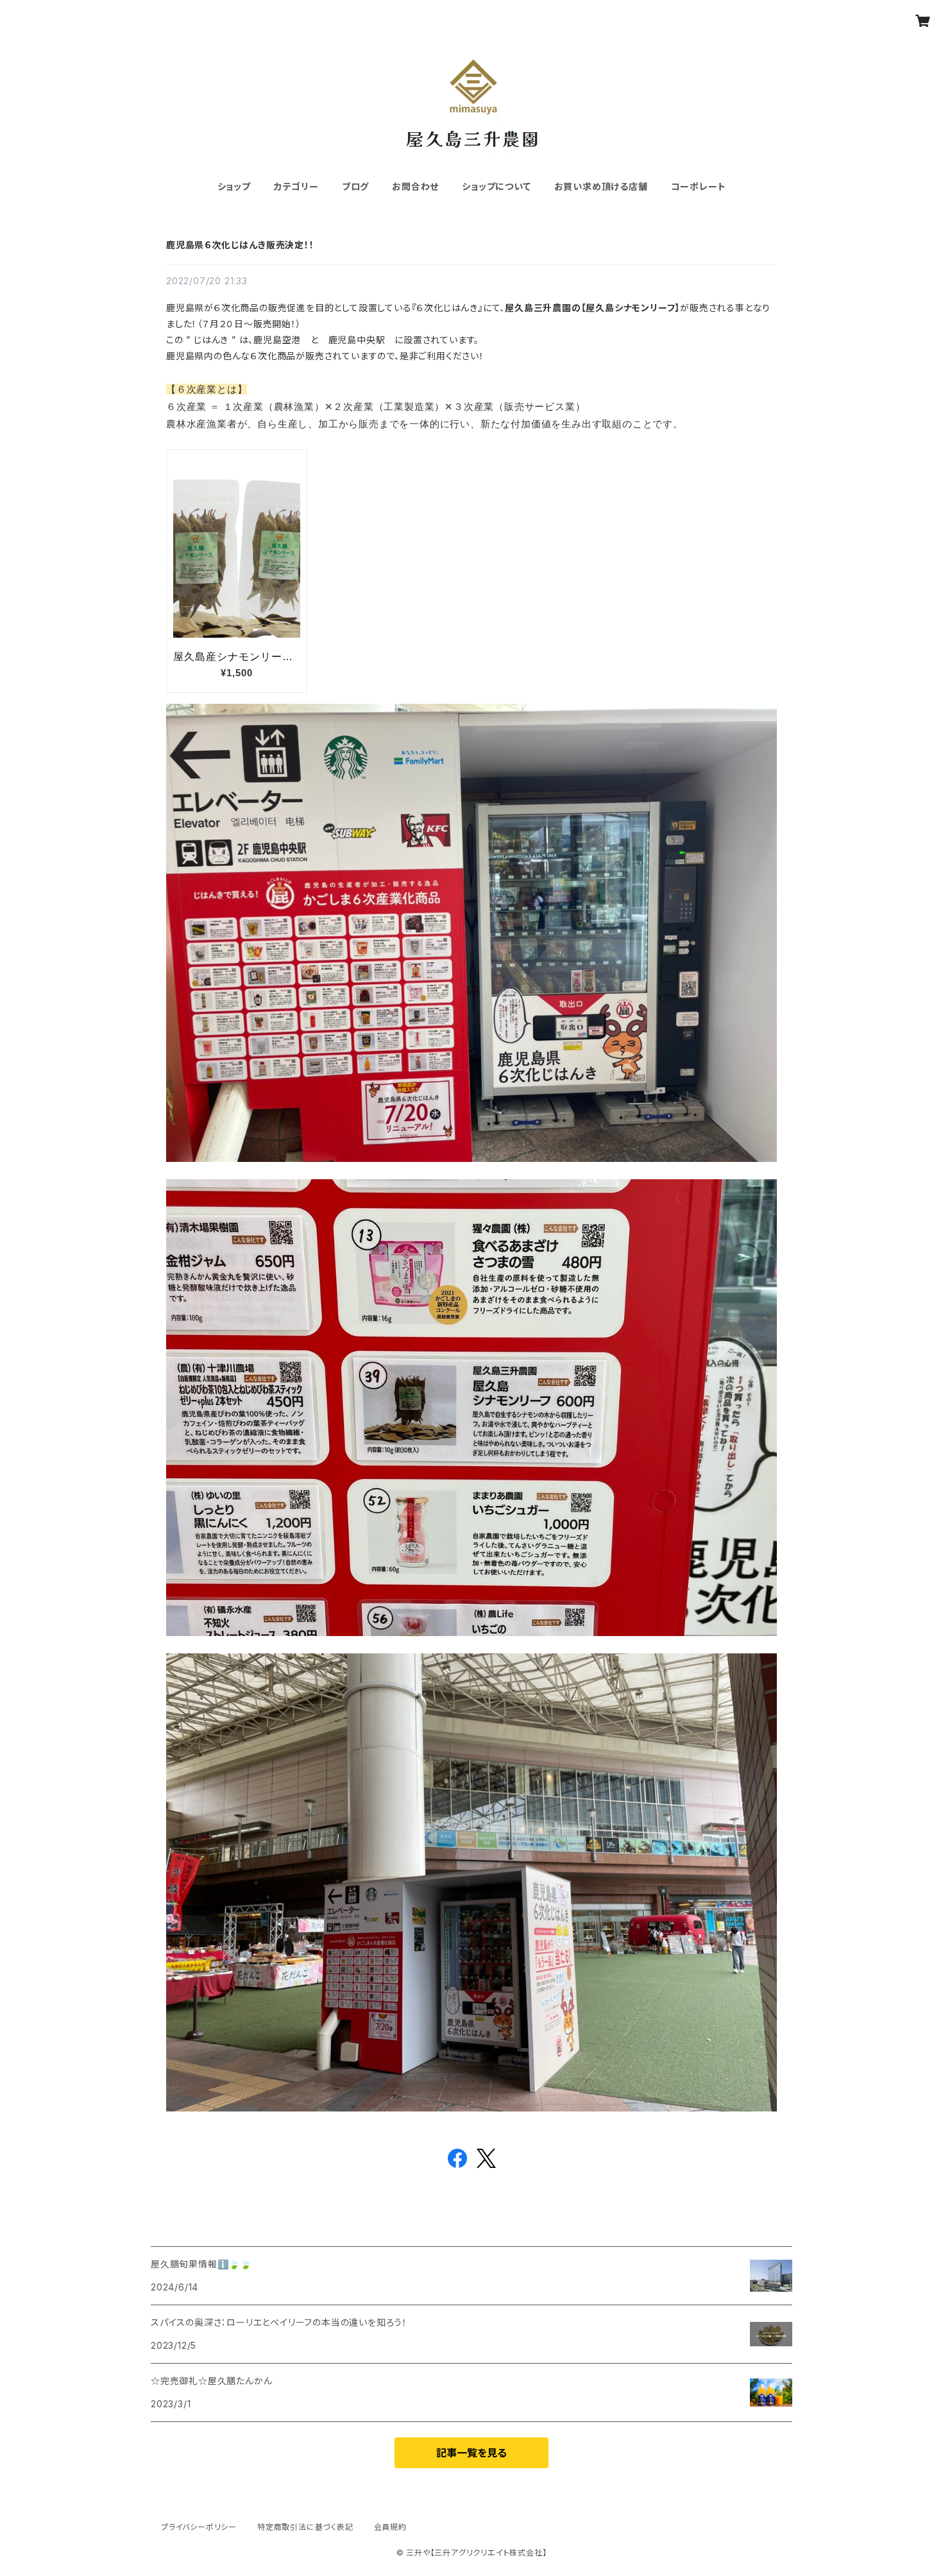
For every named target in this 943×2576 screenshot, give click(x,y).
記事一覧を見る (471, 2453)
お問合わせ (415, 186)
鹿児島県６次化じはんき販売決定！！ (240, 245)
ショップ (234, 186)
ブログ (355, 186)
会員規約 (390, 2527)
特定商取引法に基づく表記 (305, 2527)
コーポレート (699, 186)
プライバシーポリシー (199, 2527)
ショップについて (496, 186)
